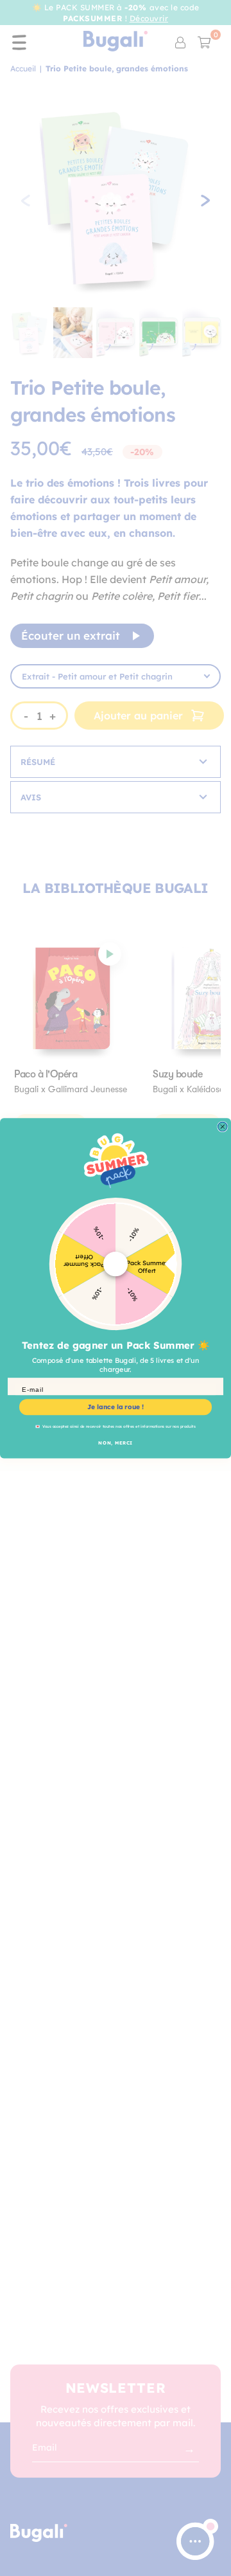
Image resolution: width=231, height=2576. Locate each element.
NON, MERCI (115, 1442)
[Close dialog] (223, 1126)
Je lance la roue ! (116, 1407)
